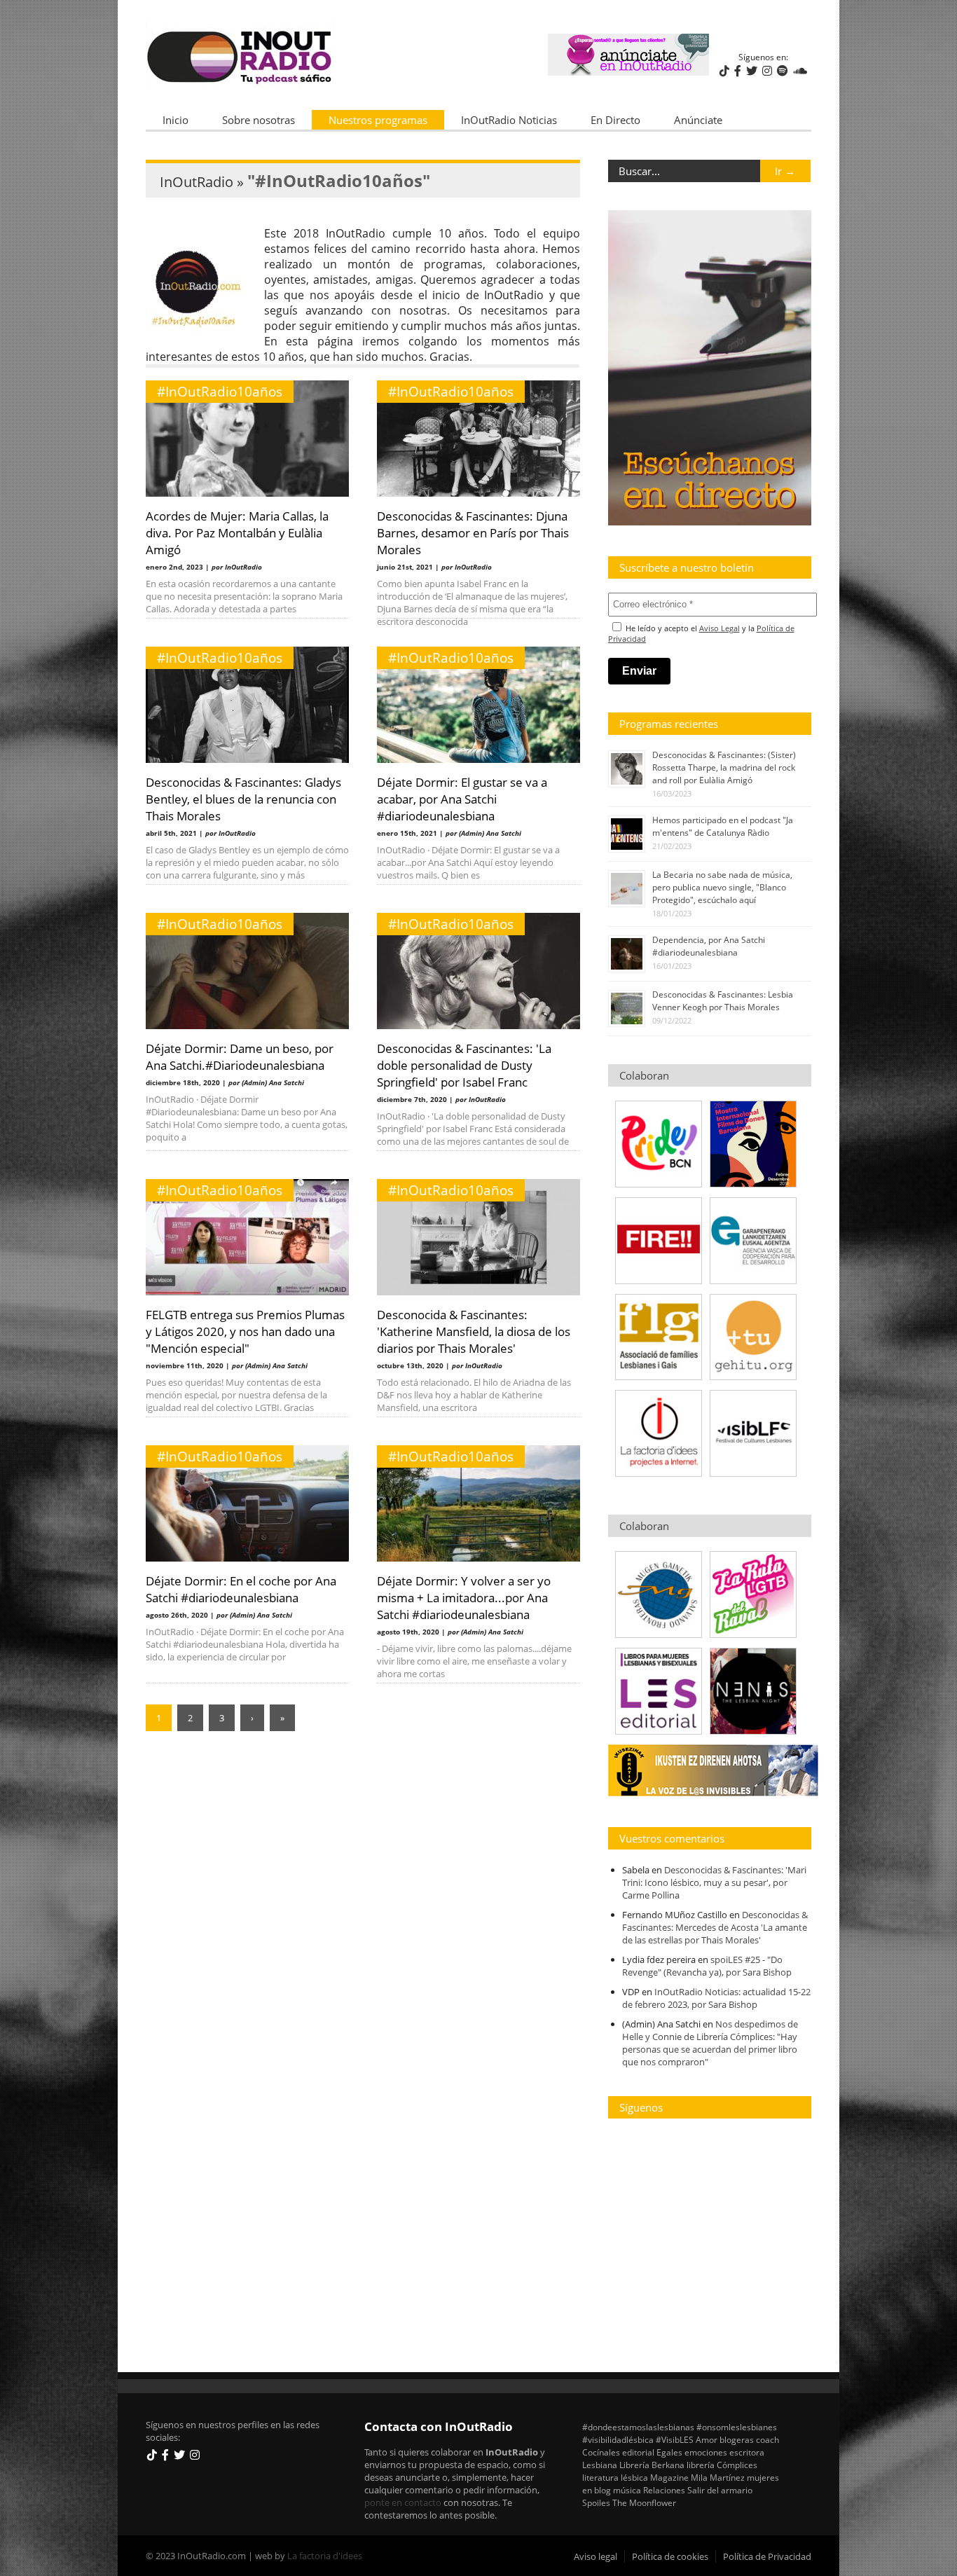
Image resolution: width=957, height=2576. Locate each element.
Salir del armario (720, 2490)
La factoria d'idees (325, 2556)
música (627, 2490)
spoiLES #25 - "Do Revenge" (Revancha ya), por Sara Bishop (707, 1966)
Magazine (669, 2477)
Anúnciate (698, 120)
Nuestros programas (378, 120)
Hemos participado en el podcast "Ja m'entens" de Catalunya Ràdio (723, 826)
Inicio (175, 120)
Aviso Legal (720, 628)
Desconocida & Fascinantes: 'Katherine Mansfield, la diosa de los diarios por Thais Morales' (474, 1331)
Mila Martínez (718, 2477)
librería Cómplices (722, 2465)
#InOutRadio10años (220, 392)
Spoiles (596, 2502)
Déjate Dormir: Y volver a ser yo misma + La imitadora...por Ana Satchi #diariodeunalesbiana (464, 1597)
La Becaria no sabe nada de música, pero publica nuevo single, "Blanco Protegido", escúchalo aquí (722, 887)
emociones (706, 2452)
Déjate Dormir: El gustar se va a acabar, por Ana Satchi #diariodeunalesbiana (462, 799)
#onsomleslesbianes (737, 2427)
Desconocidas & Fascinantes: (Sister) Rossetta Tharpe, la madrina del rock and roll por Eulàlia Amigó (724, 767)
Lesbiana (600, 2465)
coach (767, 2439)
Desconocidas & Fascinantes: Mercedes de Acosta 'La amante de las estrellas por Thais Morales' (715, 1927)
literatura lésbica (615, 2477)
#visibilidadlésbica (618, 2439)
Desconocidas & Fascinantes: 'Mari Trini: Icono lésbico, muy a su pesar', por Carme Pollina (714, 1882)
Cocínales (601, 2452)
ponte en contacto (403, 2502)
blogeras (737, 2439)
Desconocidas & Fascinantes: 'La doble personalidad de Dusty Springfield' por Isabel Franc (464, 1065)
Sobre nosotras (259, 120)
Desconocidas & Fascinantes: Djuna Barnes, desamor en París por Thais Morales (473, 532)
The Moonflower (644, 2502)
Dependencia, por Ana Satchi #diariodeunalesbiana (709, 946)
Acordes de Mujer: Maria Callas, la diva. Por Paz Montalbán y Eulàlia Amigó (237, 532)
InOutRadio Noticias (509, 120)
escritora (747, 2452)
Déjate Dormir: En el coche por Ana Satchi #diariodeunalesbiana (241, 1589)
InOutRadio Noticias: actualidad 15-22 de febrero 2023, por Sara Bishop (716, 1998)
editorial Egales (652, 2452)
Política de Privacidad (767, 2556)
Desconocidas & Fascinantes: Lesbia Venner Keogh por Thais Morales (723, 1001)
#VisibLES (675, 2439)
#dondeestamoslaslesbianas (638, 2427)
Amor (707, 2439)
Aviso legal (595, 2556)
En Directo (615, 120)
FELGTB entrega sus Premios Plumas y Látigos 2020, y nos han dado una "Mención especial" (245, 1331)
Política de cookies (670, 2556)
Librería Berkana (652, 2465)
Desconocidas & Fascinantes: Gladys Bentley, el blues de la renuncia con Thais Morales (243, 799)
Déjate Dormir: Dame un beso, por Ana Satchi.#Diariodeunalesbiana (240, 1056)
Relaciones (664, 2490)
